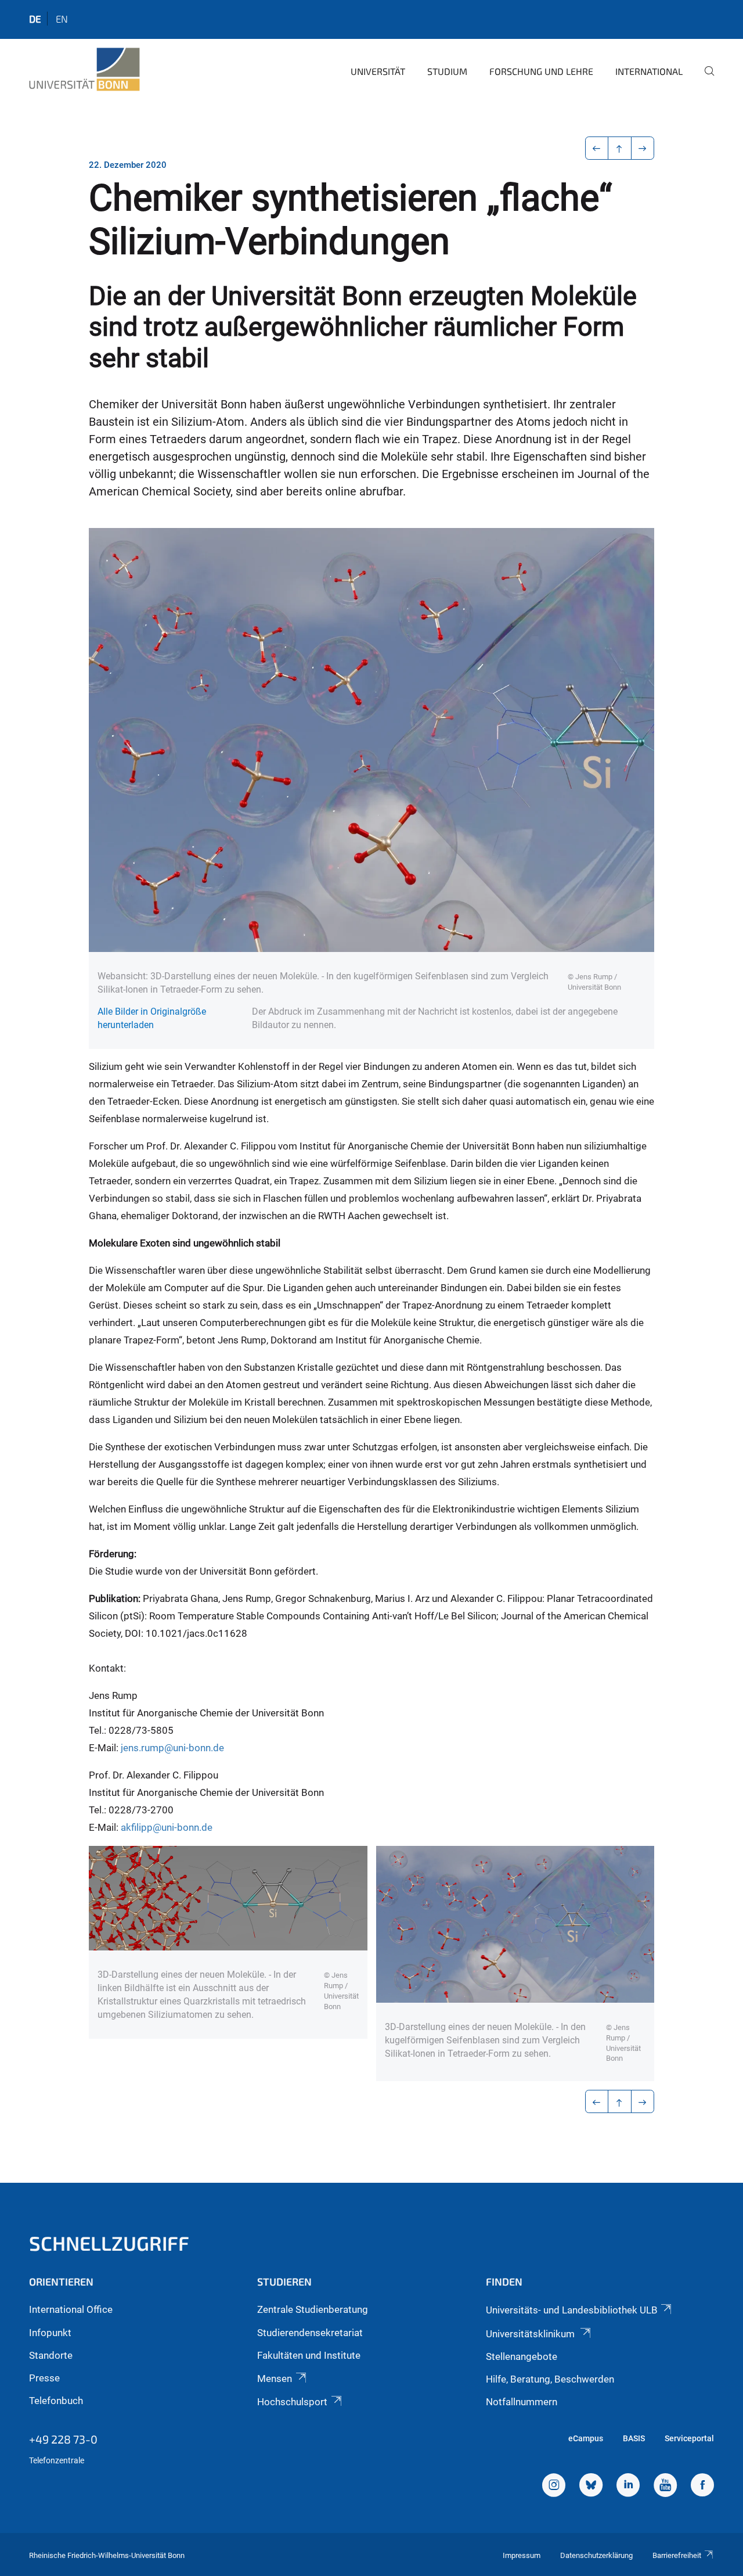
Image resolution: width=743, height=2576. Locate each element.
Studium (447, 71)
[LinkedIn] (628, 2487)
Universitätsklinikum (531, 2334)
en (62, 19)
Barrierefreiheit (677, 2555)
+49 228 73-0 (63, 2439)
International (649, 71)
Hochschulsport (292, 2402)
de (35, 19)
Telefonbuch (56, 2401)
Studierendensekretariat (310, 2333)
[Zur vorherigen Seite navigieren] (597, 148)
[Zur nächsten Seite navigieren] (643, 148)
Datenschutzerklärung (596, 2555)
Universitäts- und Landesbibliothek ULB (572, 2310)
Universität (378, 71)
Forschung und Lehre (541, 71)
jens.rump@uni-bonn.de (172, 1748)
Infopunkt (50, 2333)
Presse (44, 2378)
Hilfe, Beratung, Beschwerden (550, 2379)
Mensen (275, 2379)
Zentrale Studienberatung (313, 2309)
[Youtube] (665, 2487)
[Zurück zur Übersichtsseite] (620, 148)
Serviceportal (689, 2438)
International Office (71, 2309)
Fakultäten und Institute (309, 2355)
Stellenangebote (522, 2356)
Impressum (522, 2555)
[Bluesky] (591, 2487)
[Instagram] (554, 2487)
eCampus (586, 2438)
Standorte (51, 2355)
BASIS (634, 2438)
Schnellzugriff (109, 2243)
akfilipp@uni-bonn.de (167, 1827)
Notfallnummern (522, 2402)
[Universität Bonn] (84, 70)
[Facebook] (702, 2487)
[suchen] (705, 79)
